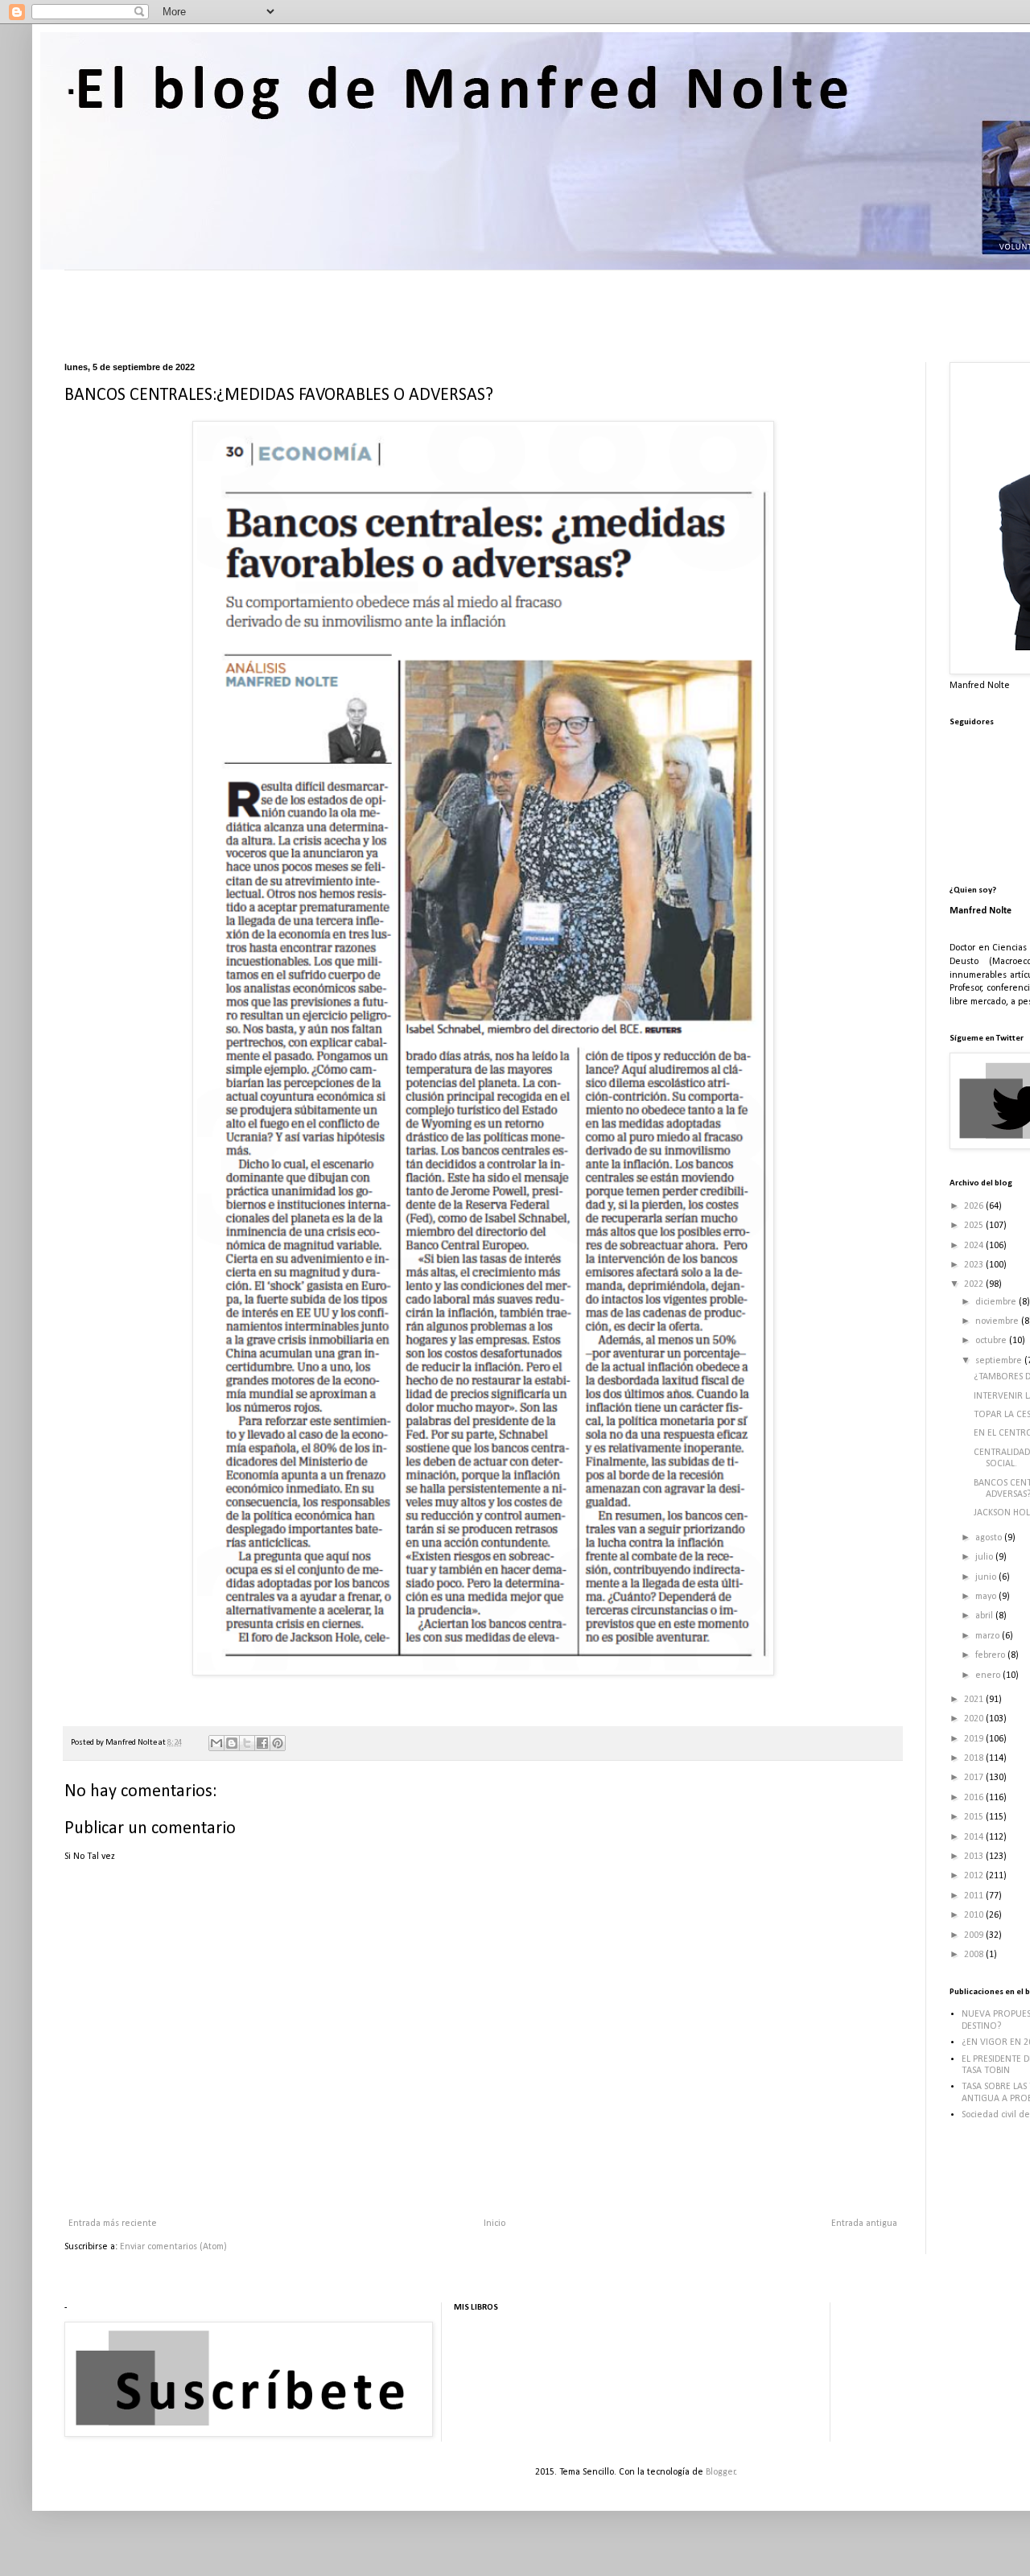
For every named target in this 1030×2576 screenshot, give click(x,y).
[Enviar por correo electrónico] (216, 1743)
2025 (975, 1226)
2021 (975, 1700)
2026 (975, 1206)
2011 (975, 1896)
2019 (975, 1739)
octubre (992, 1341)
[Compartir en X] (247, 1743)
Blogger (721, 2472)
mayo (987, 1597)
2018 (975, 1758)
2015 (975, 1817)
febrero (991, 1655)
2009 (975, 1935)
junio (987, 1577)
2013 (975, 1857)
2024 (975, 1246)
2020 (975, 1719)
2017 (975, 1778)
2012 (975, 1876)
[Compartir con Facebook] (262, 1743)
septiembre (1000, 1361)
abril (985, 1616)
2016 (975, 1798)
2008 (975, 1955)
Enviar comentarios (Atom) (173, 2247)
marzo (989, 1636)
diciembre (997, 1302)
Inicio (494, 2224)
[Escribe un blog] (232, 1743)
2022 (975, 1284)
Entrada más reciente (113, 2224)
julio (985, 1557)
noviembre (998, 1321)
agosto (990, 1538)
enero (989, 1675)
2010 (975, 1915)
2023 (975, 1265)
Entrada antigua (864, 2224)
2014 (975, 1837)
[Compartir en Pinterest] (278, 1743)
